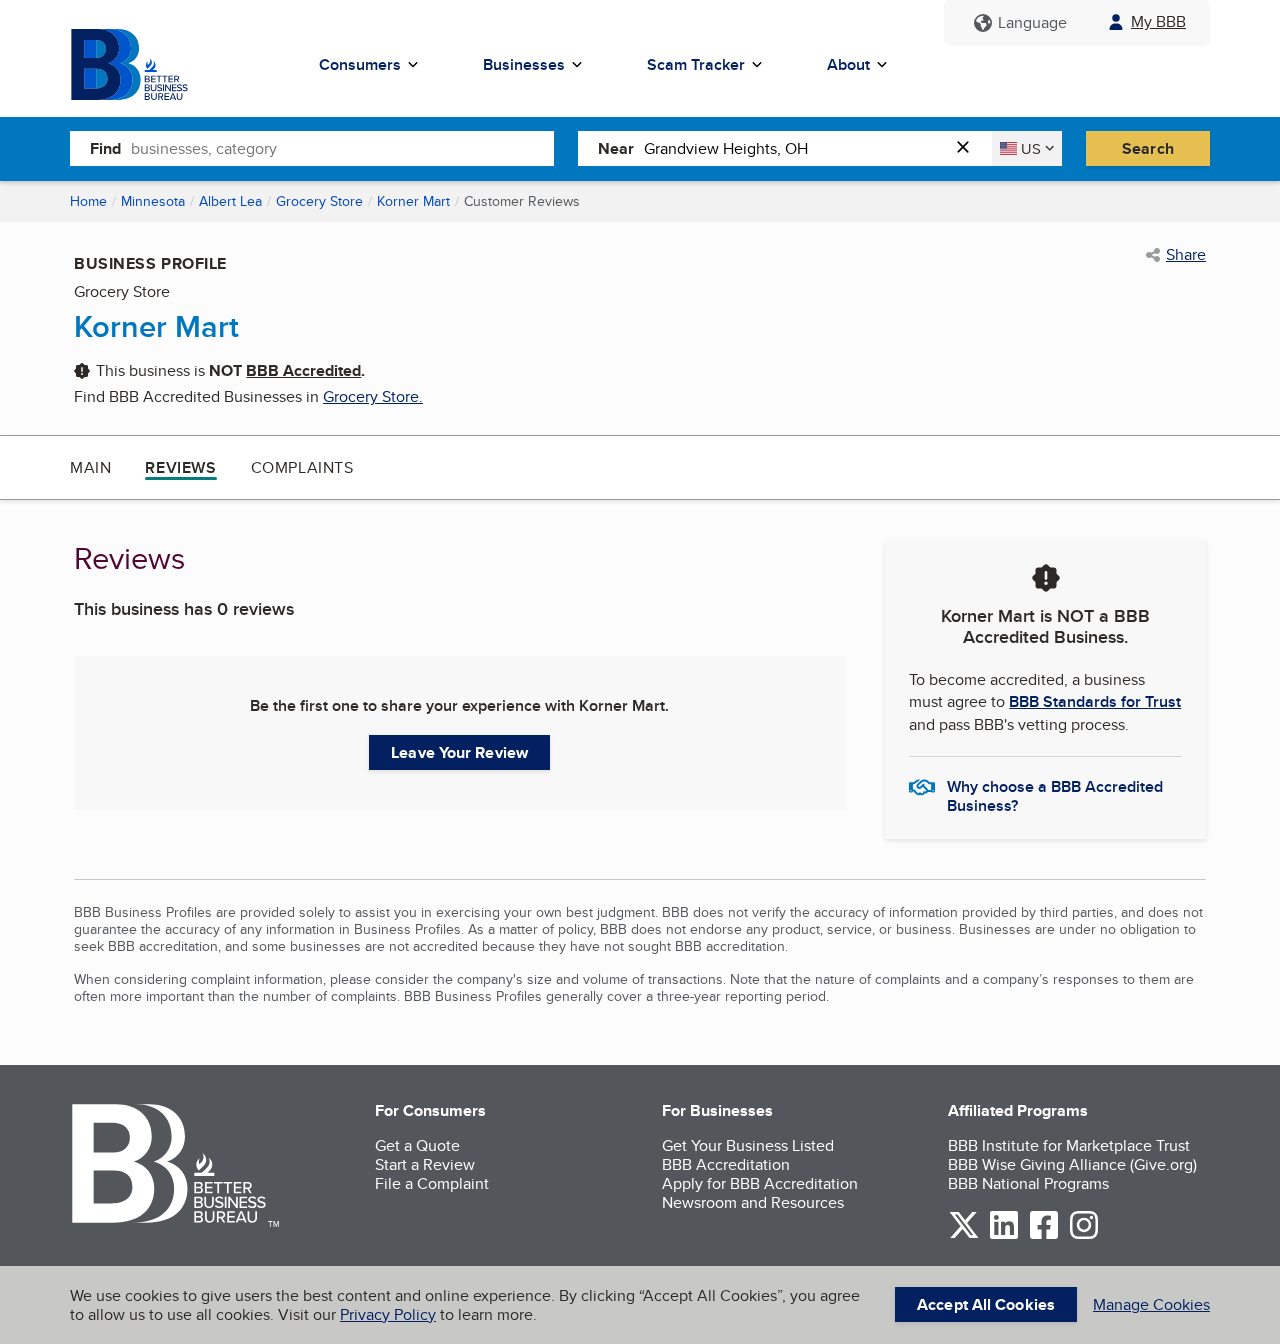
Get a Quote (417, 1145)
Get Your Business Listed (748, 1145)
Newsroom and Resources (753, 1202)
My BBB (1158, 21)
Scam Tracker (696, 64)
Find (105, 148)
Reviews (180, 467)
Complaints (302, 467)
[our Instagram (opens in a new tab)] (1084, 1235)
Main (90, 467)
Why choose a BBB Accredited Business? (1055, 795)
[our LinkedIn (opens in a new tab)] (1004, 1235)
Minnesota (153, 201)
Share (1186, 255)
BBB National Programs (1028, 1183)
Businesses (524, 64)
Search (1148, 148)
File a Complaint (432, 1183)
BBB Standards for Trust (1095, 701)
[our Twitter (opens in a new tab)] (964, 1235)
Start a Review (425, 1164)
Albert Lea (230, 201)
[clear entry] (969, 148)
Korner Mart (413, 201)
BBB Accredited (303, 370)
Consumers (360, 64)
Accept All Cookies (986, 1304)
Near (616, 148)
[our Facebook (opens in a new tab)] (1044, 1235)
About (848, 64)
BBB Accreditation (726, 1164)
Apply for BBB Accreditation (760, 1183)
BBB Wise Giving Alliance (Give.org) (1072, 1164)
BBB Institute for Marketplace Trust (1069, 1145)
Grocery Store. (373, 396)
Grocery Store (319, 201)
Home (88, 201)
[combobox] (342, 148)
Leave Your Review (459, 752)
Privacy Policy (388, 1314)
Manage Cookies (1151, 1304)
